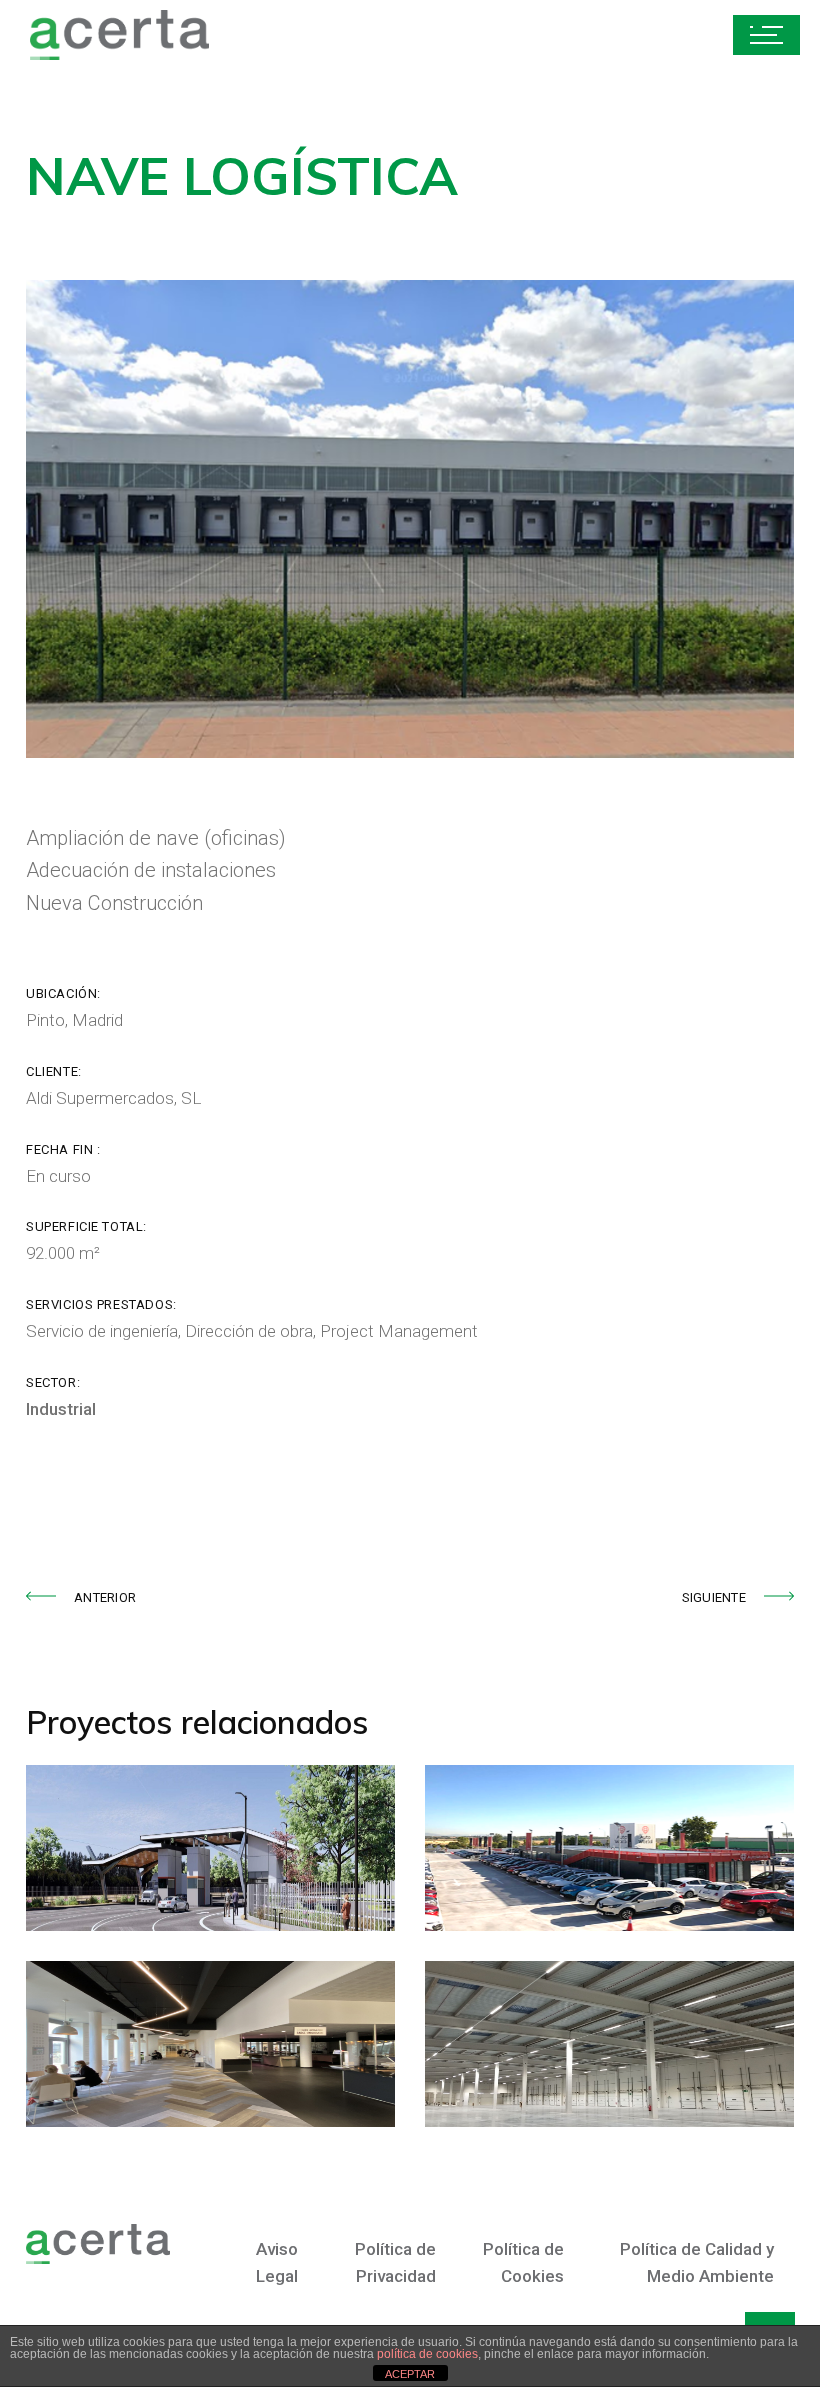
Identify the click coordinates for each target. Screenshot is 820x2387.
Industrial (61, 1409)
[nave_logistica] (410, 519)
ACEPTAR (410, 2374)
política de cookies (427, 2354)
